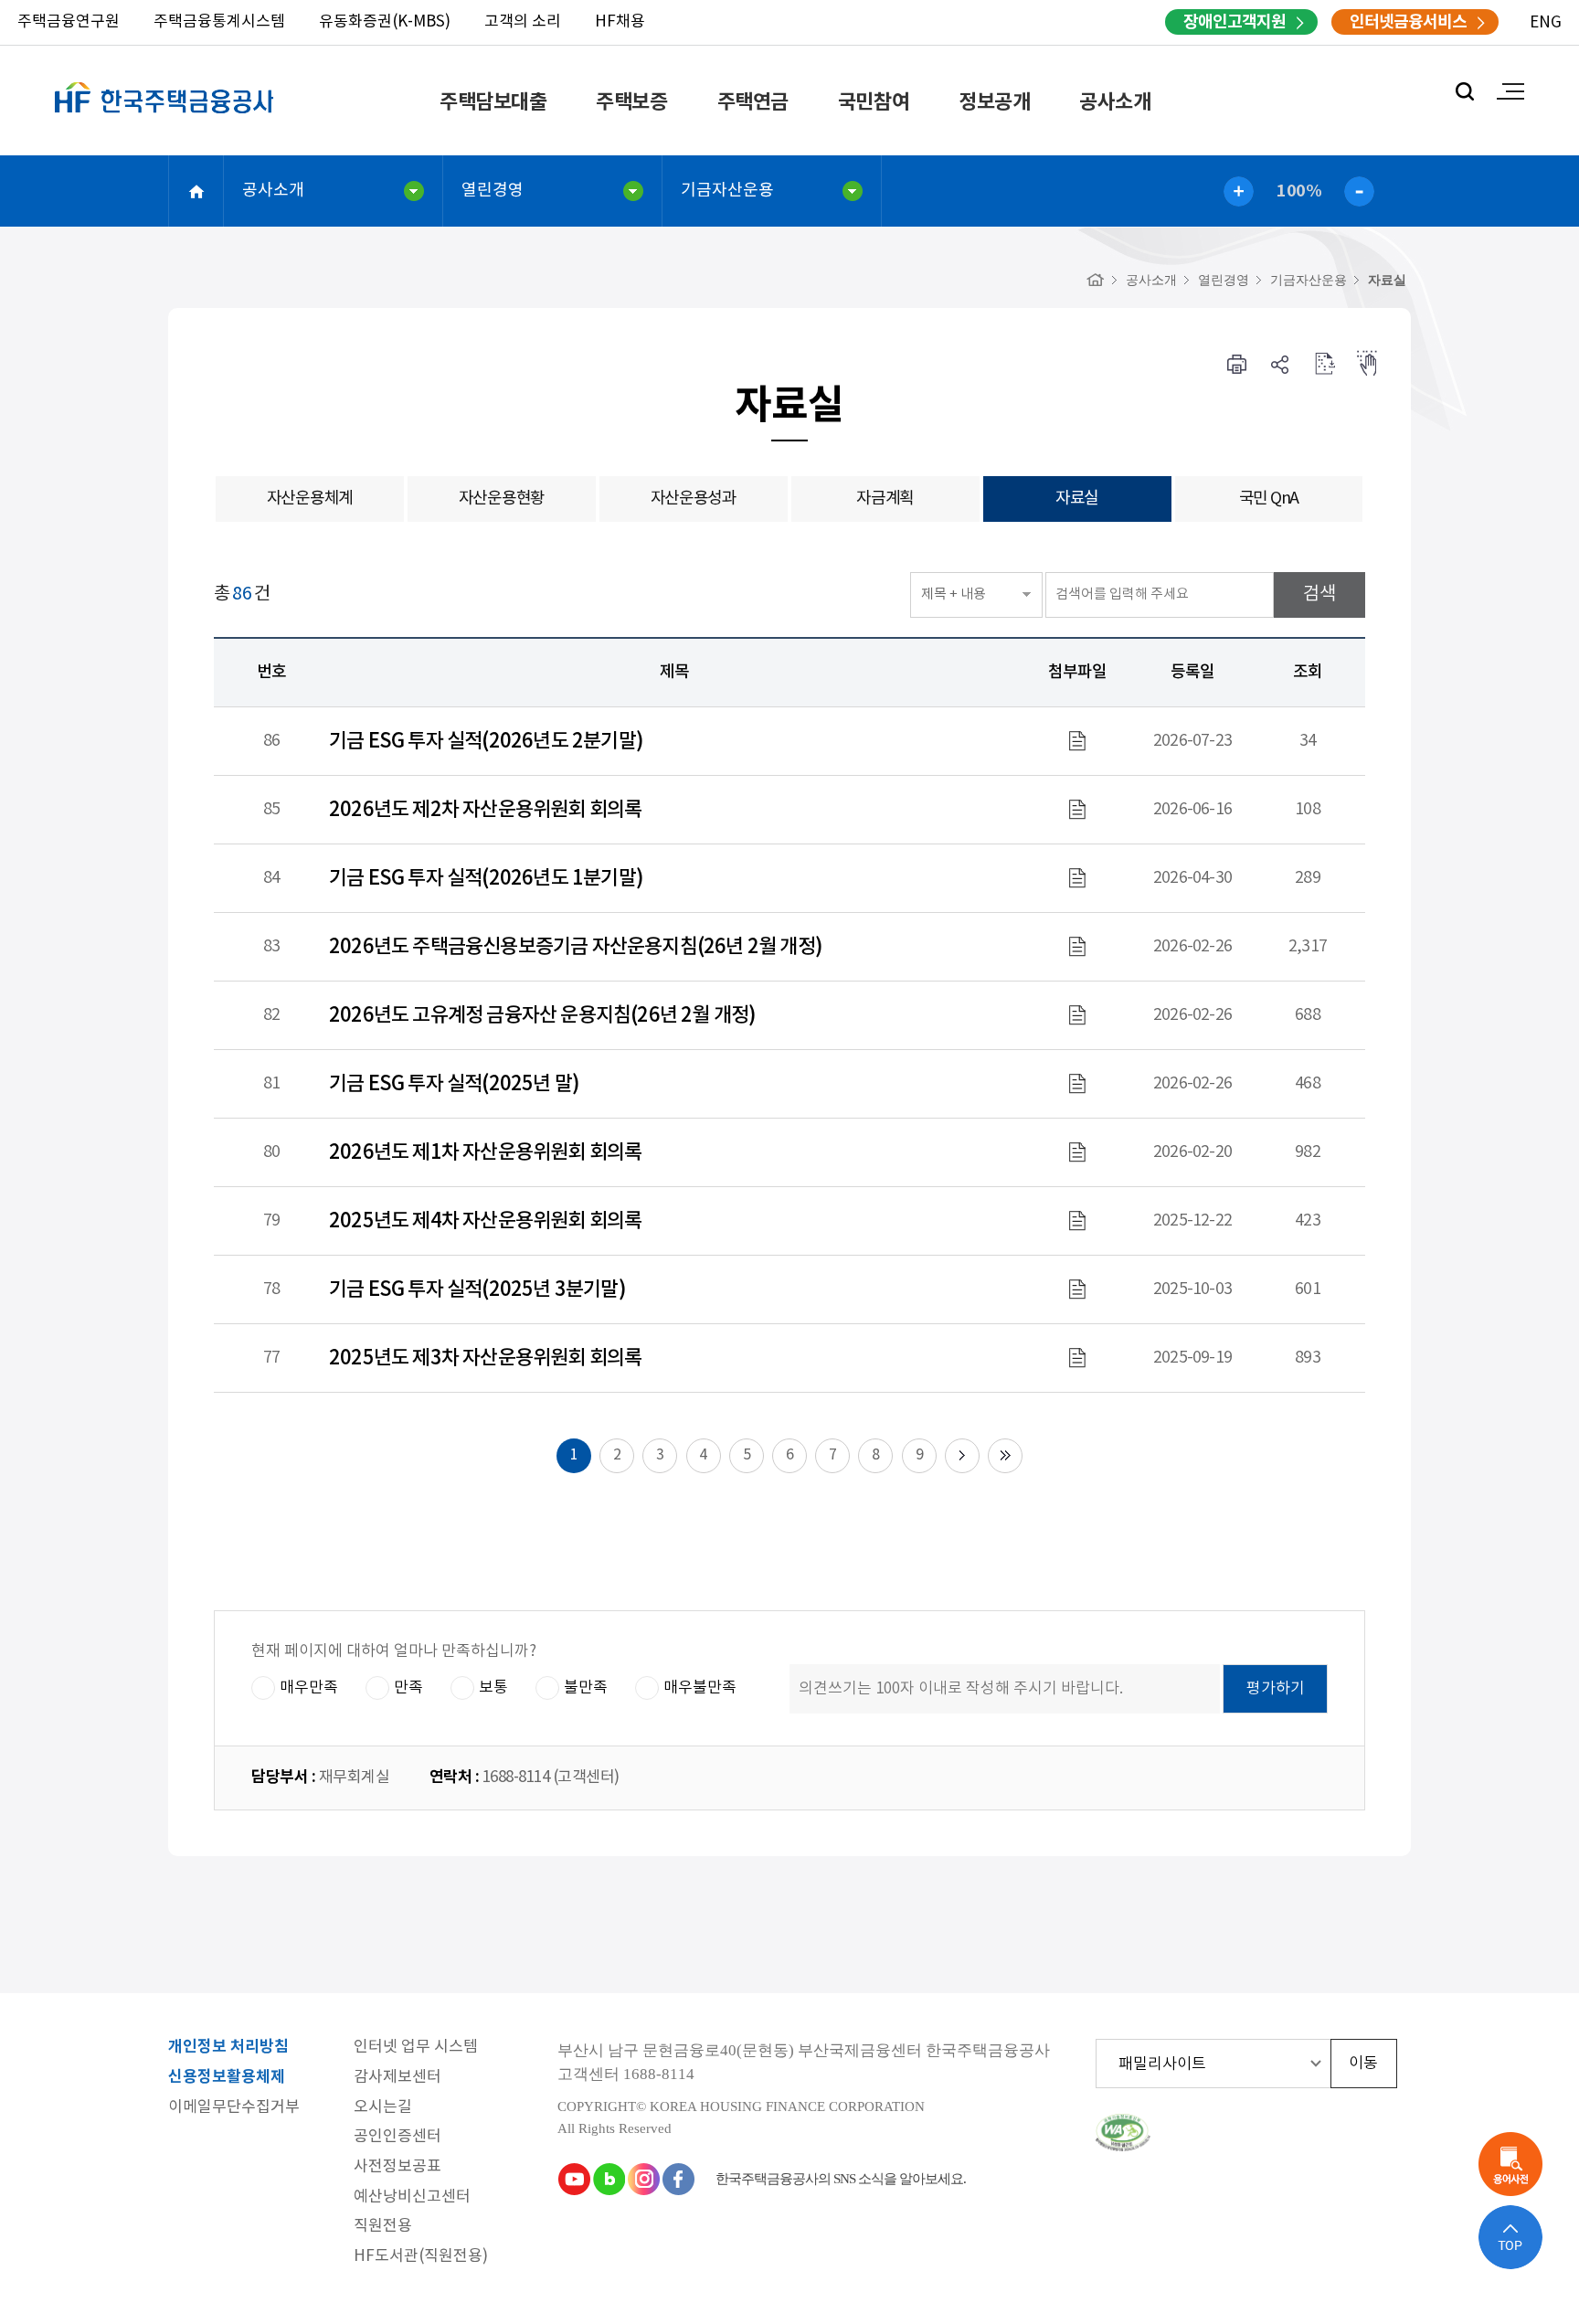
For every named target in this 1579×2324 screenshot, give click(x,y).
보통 (493, 1688)
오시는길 (383, 2108)
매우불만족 (700, 1688)
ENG (1546, 23)
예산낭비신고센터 (412, 2197)
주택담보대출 (493, 102)
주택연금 (753, 102)
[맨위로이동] (1510, 2237)
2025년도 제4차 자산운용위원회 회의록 (485, 1221)
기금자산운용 (727, 191)
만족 (408, 1688)
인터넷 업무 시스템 (416, 2048)
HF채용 (620, 22)
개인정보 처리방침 (228, 2048)
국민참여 (874, 102)
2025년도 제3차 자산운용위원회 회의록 (485, 1358)
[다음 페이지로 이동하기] (962, 1456)
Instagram (643, 2179)
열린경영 (493, 191)
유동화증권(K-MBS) (385, 22)
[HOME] (1096, 280)
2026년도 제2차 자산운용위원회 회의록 (485, 810)
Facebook (678, 2179)
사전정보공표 (397, 2167)
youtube (574, 2179)
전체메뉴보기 (1510, 91)
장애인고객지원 (1235, 22)
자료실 (1387, 280)
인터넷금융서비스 (1408, 22)
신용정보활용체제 (227, 2078)
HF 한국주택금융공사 (164, 119)
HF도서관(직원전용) (421, 2257)
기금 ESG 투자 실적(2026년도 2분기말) (486, 741)
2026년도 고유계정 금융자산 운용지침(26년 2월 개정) (542, 1015)
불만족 (586, 1688)
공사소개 (1115, 102)
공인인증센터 (397, 2137)
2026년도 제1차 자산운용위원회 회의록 (485, 1152)
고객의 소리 (523, 22)
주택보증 (631, 102)
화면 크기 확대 (1239, 191)
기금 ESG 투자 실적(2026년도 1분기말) (486, 878)
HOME (196, 191)
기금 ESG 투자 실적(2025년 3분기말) (477, 1289)
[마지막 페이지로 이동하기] (1005, 1456)
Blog (609, 2179)
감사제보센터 (397, 2078)
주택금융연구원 (69, 22)
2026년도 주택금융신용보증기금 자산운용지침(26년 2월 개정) (576, 947)
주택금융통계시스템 (219, 22)
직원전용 (383, 2227)
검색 (1465, 91)
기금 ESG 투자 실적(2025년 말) (454, 1084)
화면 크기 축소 (1359, 191)
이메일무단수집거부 (234, 2108)
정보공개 (994, 102)
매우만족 (309, 1688)
